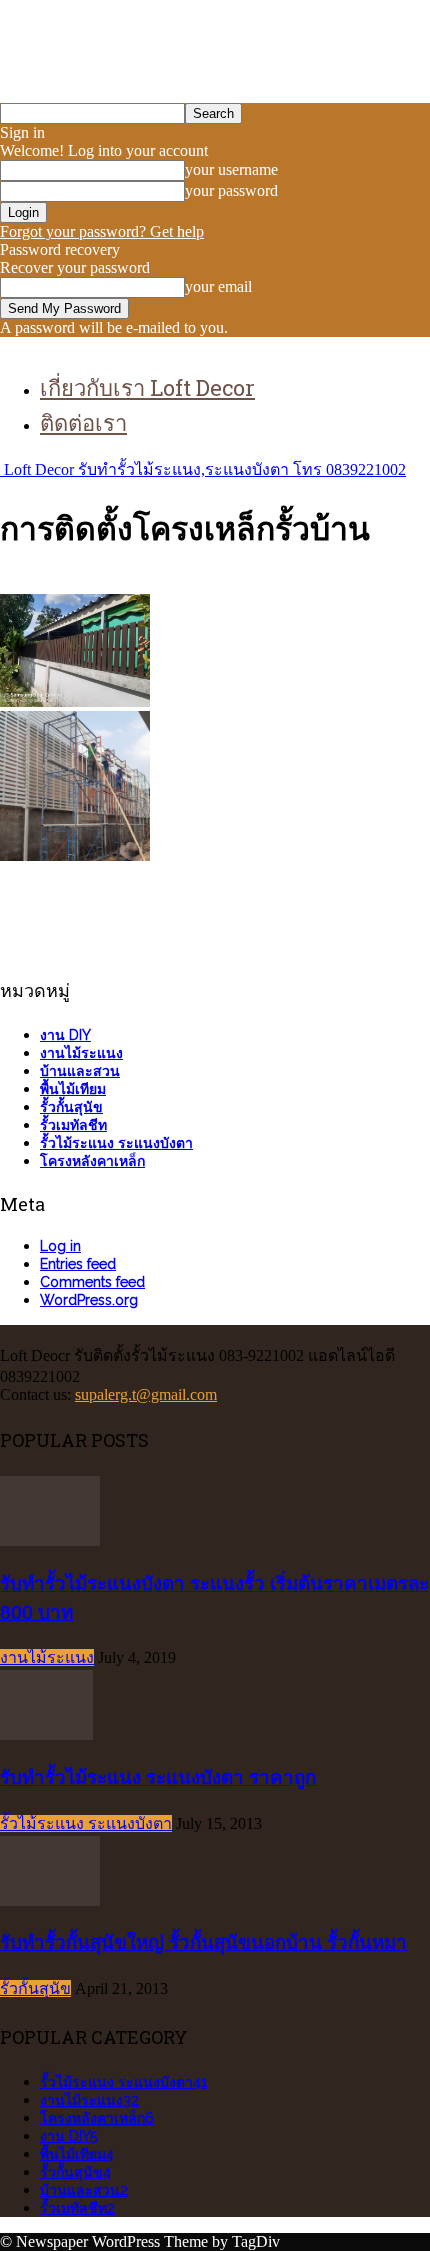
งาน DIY (65, 1035)
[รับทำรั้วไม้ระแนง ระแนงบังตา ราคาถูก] (46, 1734)
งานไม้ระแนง (81, 1053)
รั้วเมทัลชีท (73, 1125)
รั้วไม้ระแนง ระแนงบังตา (116, 1143)
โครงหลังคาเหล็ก (92, 1161)
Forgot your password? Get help (102, 231)
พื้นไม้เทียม (73, 1089)
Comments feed (92, 1282)
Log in (60, 1246)
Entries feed (78, 1264)
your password (231, 190)
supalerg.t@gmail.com (146, 1394)
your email (218, 286)
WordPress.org (89, 1300)
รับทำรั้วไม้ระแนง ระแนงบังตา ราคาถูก (158, 1776)
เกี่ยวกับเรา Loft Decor (147, 387)
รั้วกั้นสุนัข (71, 1107)
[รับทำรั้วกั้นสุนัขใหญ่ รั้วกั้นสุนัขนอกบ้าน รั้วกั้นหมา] (50, 1900)
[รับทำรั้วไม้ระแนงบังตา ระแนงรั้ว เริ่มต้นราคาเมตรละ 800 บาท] (50, 1540)
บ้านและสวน (80, 1071)
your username (231, 169)
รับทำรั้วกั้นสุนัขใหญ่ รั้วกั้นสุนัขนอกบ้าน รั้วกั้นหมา (203, 1941)
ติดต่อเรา (83, 422)
